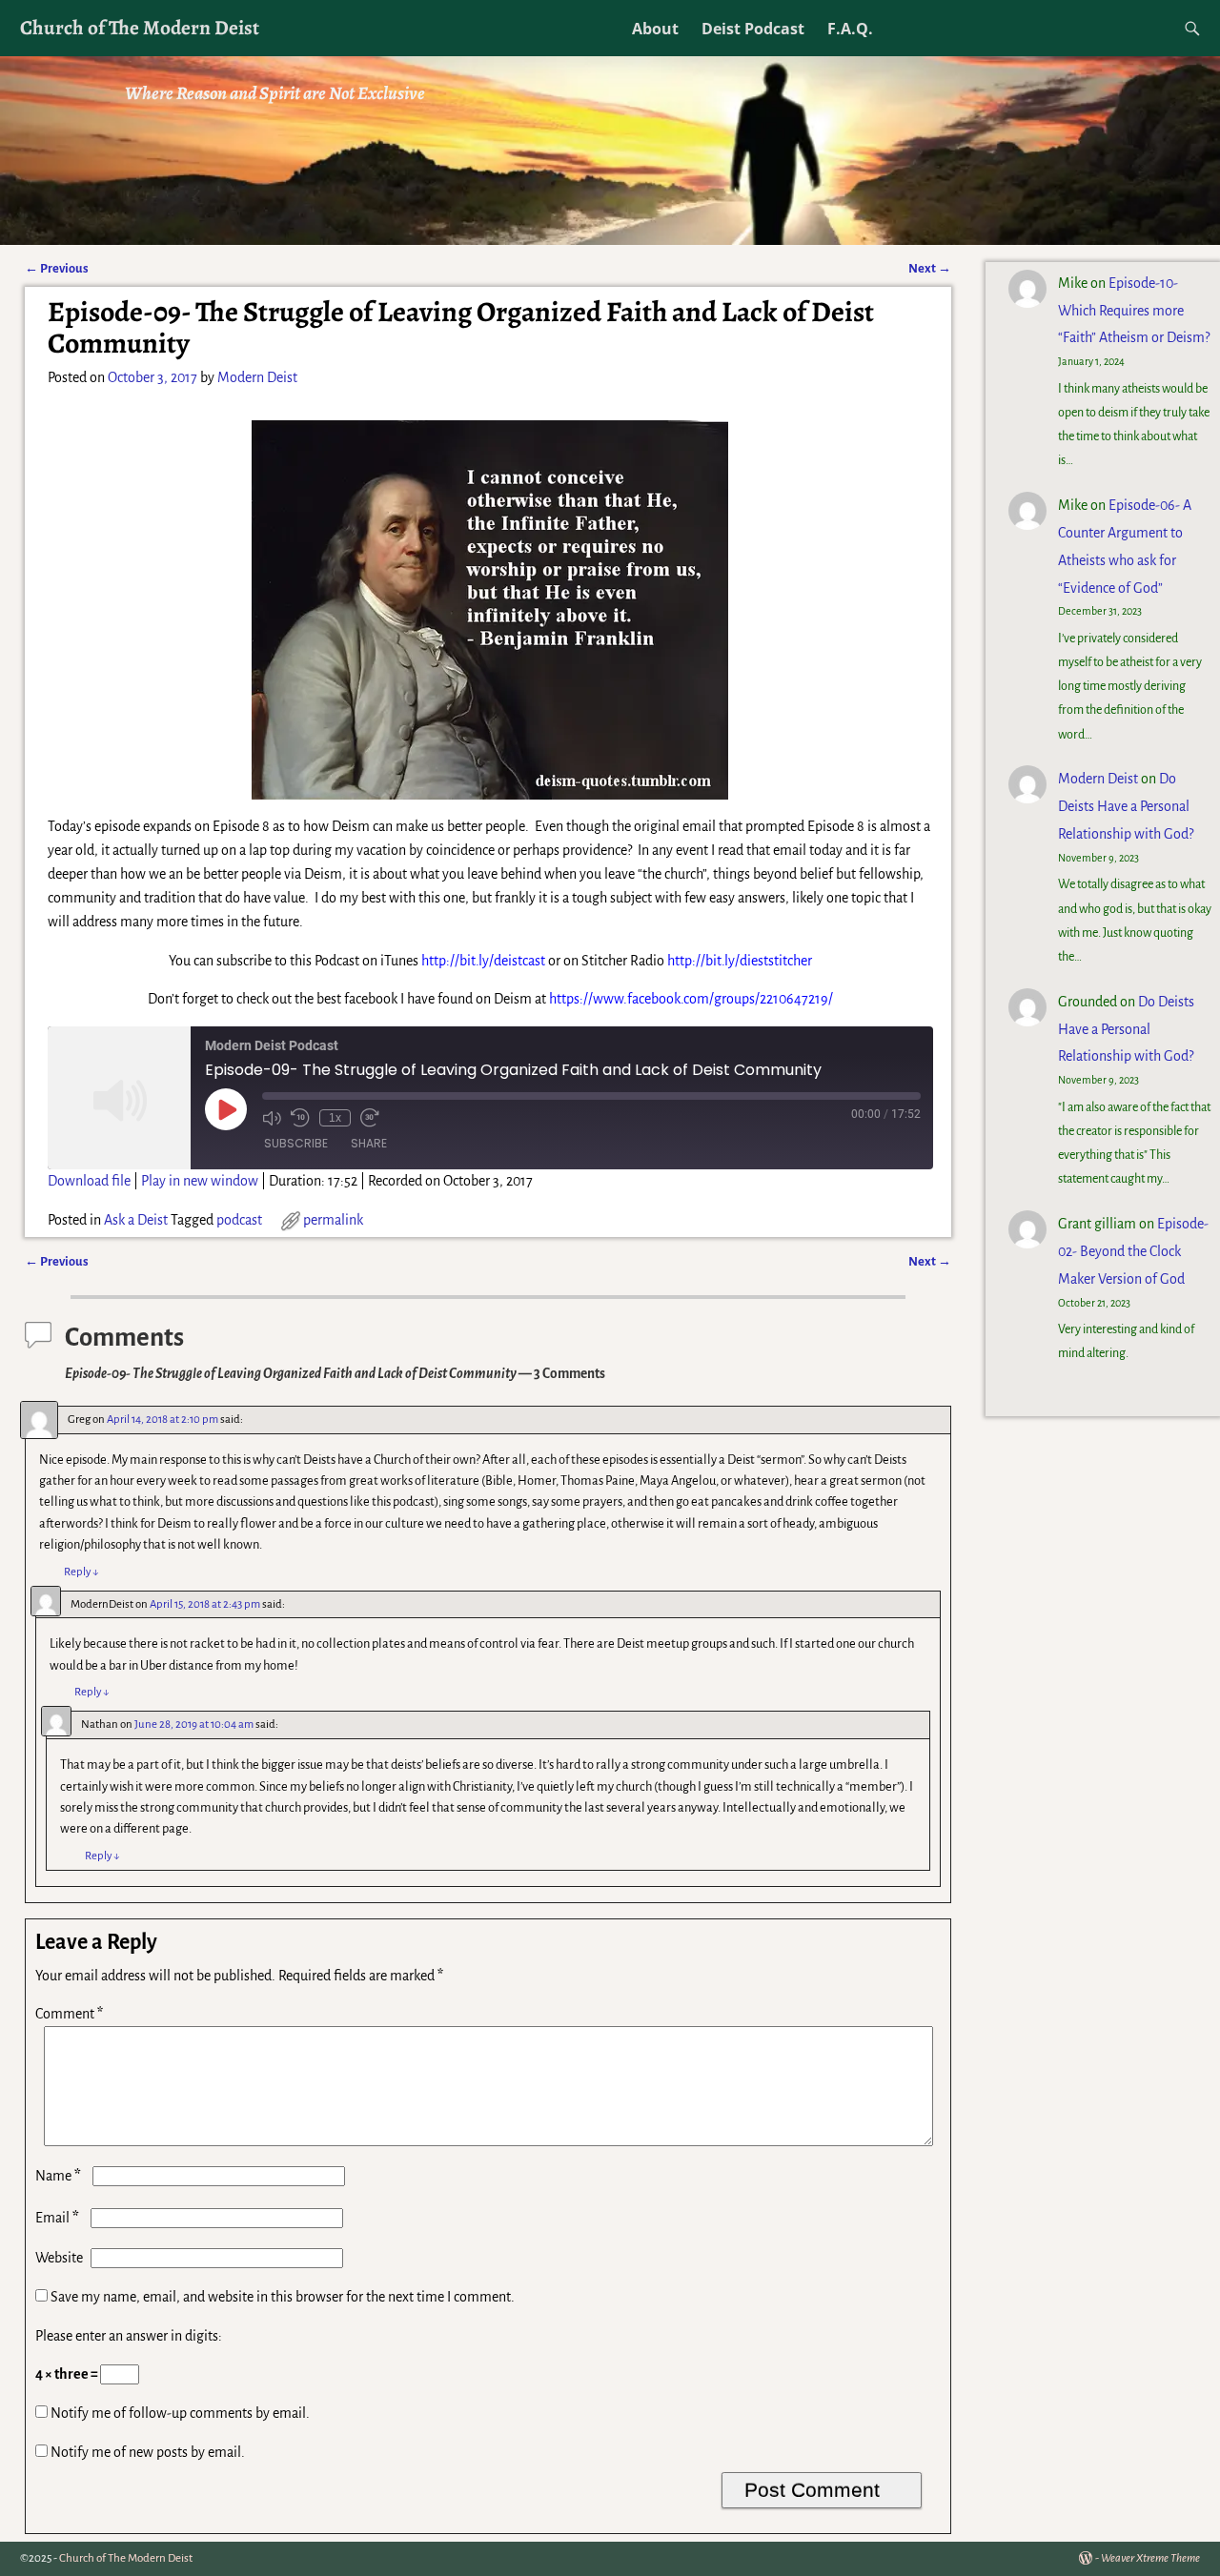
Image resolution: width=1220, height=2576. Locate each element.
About (655, 29)
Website (59, 2258)
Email (57, 2218)
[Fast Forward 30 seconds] (370, 1118)
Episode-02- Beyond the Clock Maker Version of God (1133, 1251)
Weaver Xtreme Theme (1150, 2558)
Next (930, 268)
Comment (69, 2014)
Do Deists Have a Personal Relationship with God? (1126, 806)
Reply (81, 1572)
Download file (89, 1181)
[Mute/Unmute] (272, 1118)
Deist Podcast (753, 29)
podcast (239, 1220)
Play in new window (200, 1181)
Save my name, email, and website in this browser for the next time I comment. (283, 2297)
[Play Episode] (226, 1109)
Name (58, 2176)
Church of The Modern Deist (140, 27)
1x (335, 1118)
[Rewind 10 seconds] (300, 1118)
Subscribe (296, 1143)
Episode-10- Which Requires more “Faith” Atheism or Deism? (1134, 311)
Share (369, 1143)
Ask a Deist (136, 1220)
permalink (333, 1220)
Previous (57, 268)
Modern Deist (1098, 779)
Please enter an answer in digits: (129, 2336)
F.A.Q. (850, 29)
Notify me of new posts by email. (148, 2452)
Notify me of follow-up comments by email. (180, 2413)
